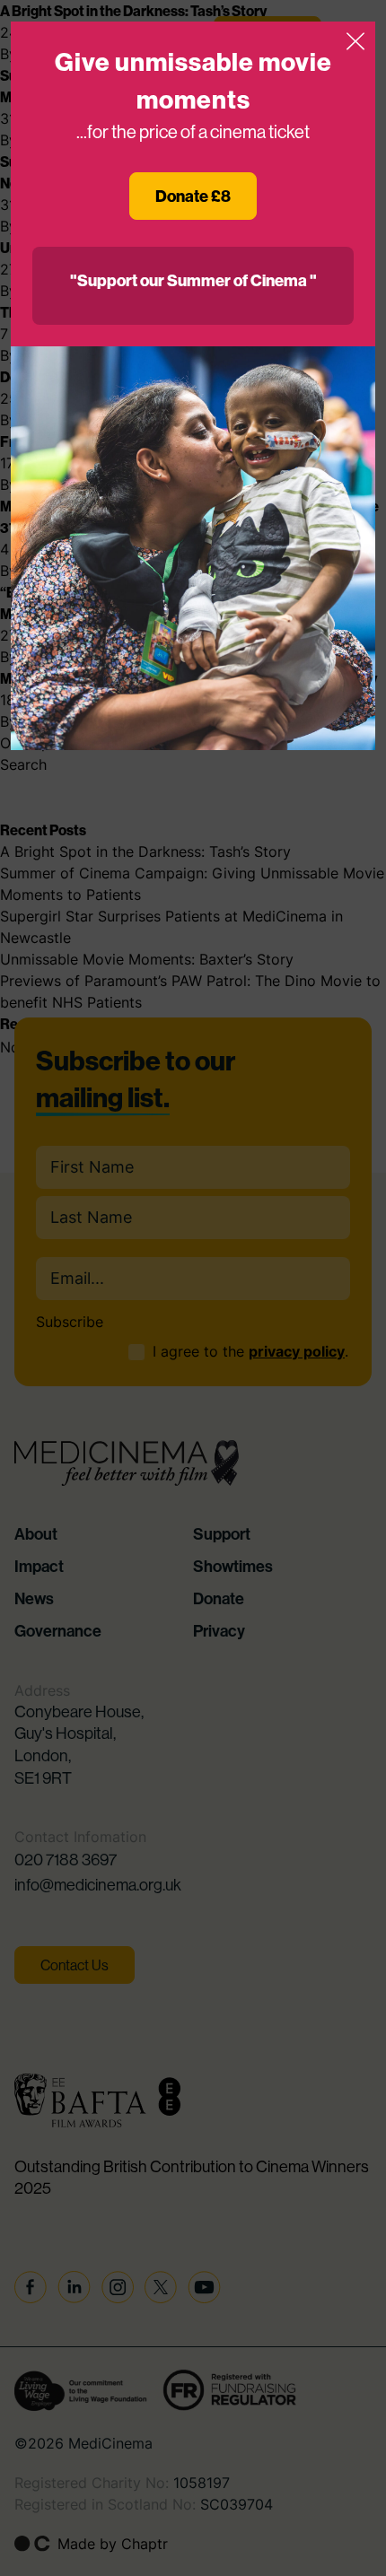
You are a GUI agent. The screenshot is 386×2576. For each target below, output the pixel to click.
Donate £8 (193, 196)
